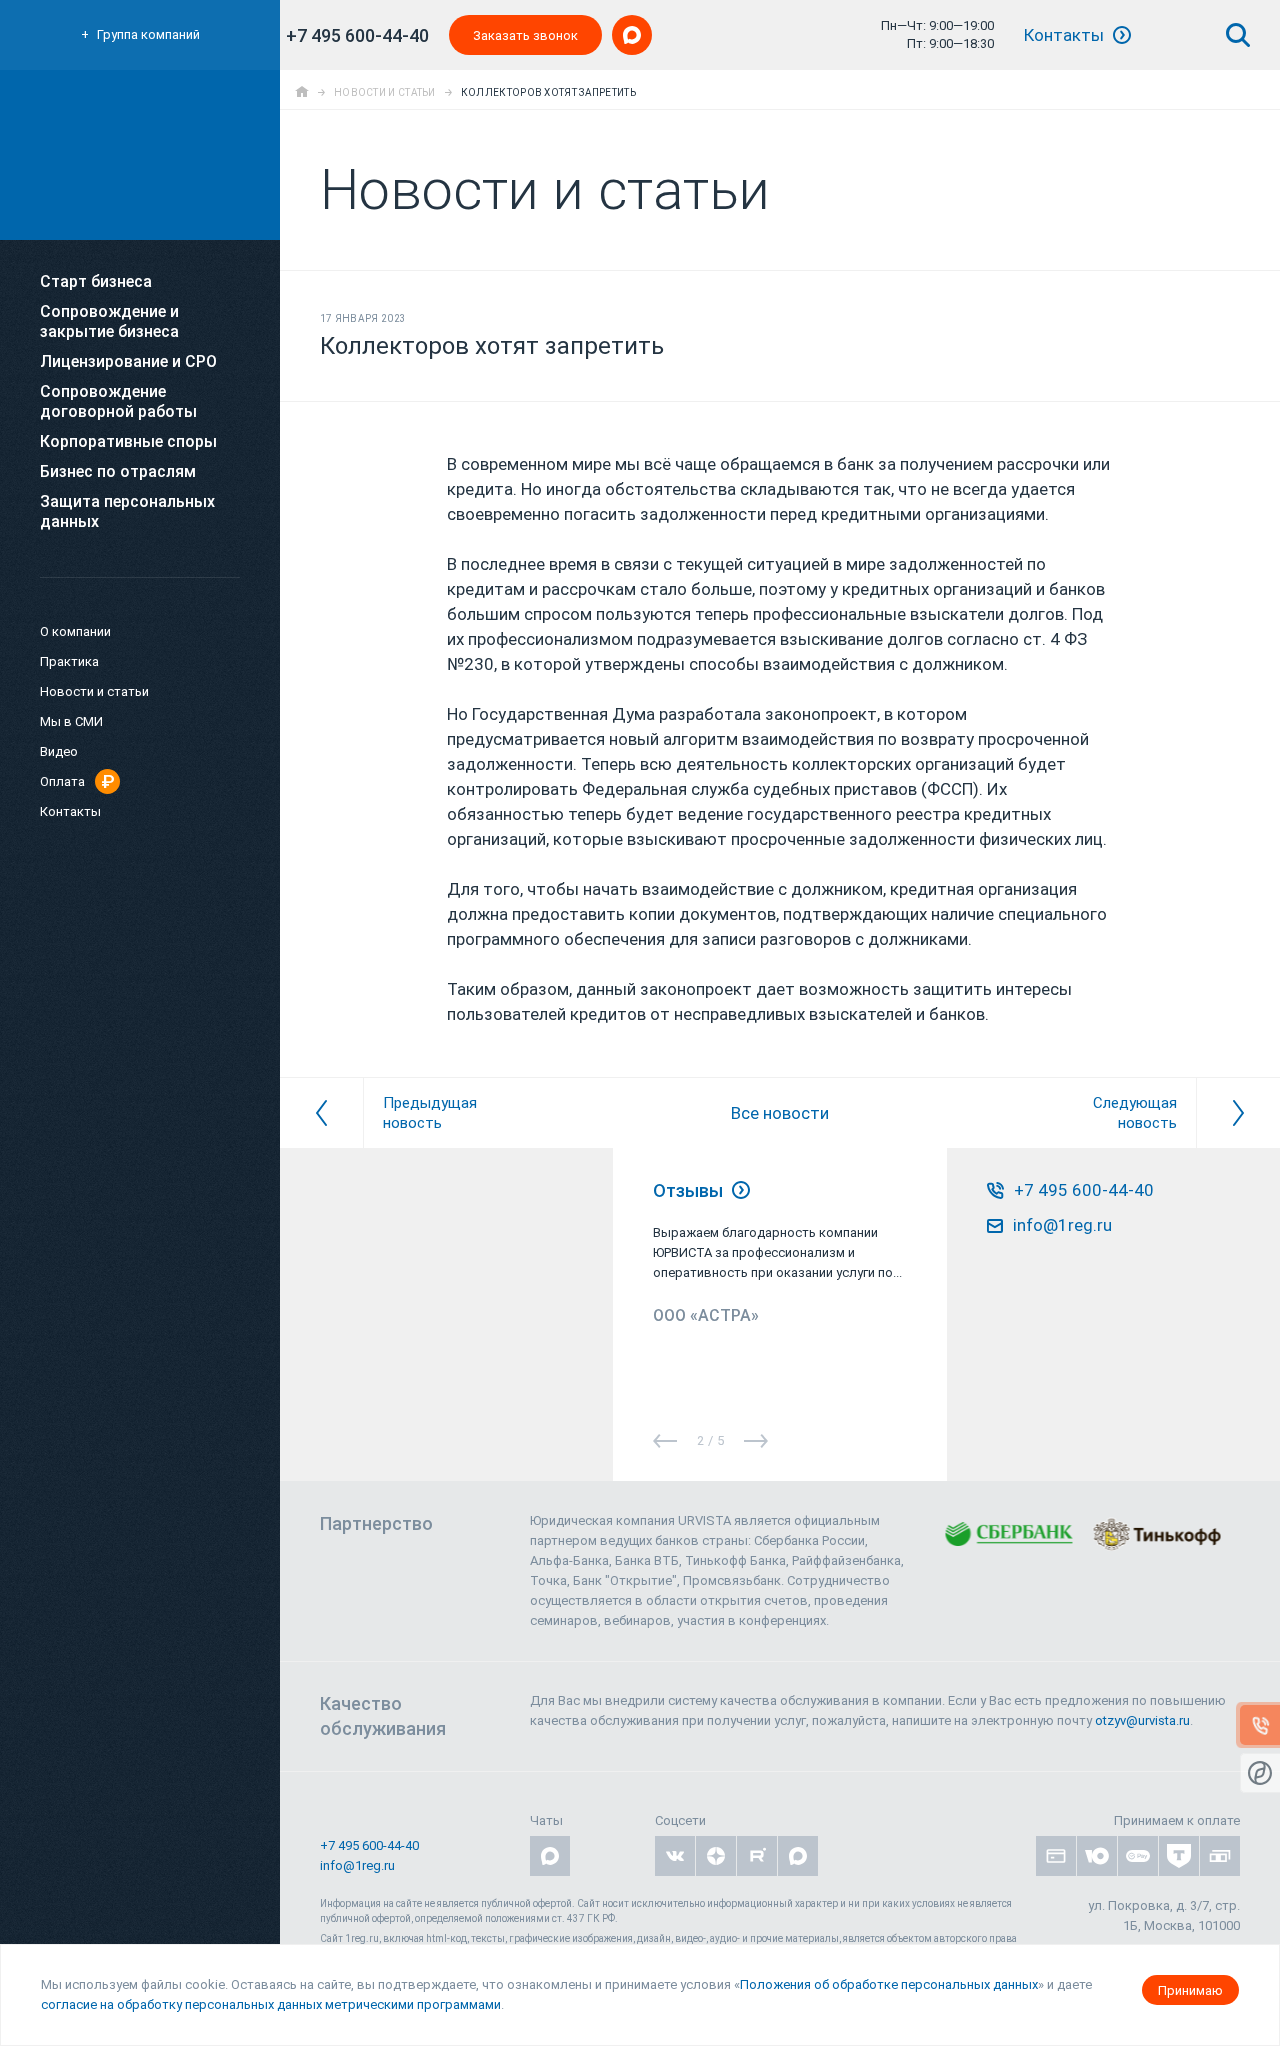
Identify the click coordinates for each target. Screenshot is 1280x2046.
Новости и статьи (94, 691)
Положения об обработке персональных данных (889, 1984)
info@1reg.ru (357, 1865)
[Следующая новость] (1238, 1113)
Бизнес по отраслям (118, 471)
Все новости (780, 1113)
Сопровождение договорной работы (118, 401)
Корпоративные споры (128, 441)
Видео (59, 751)
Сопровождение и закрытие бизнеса (109, 321)
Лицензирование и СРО (128, 361)
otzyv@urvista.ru (1142, 1720)
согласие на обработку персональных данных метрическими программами (271, 2004)
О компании (75, 631)
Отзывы (690, 1190)
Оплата (62, 781)
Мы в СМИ (71, 721)
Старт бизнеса (96, 281)
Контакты (1066, 35)
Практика (69, 661)
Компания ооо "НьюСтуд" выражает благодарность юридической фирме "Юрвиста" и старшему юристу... (765, 1252)
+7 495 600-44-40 (357, 35)
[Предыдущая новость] (321, 1113)
